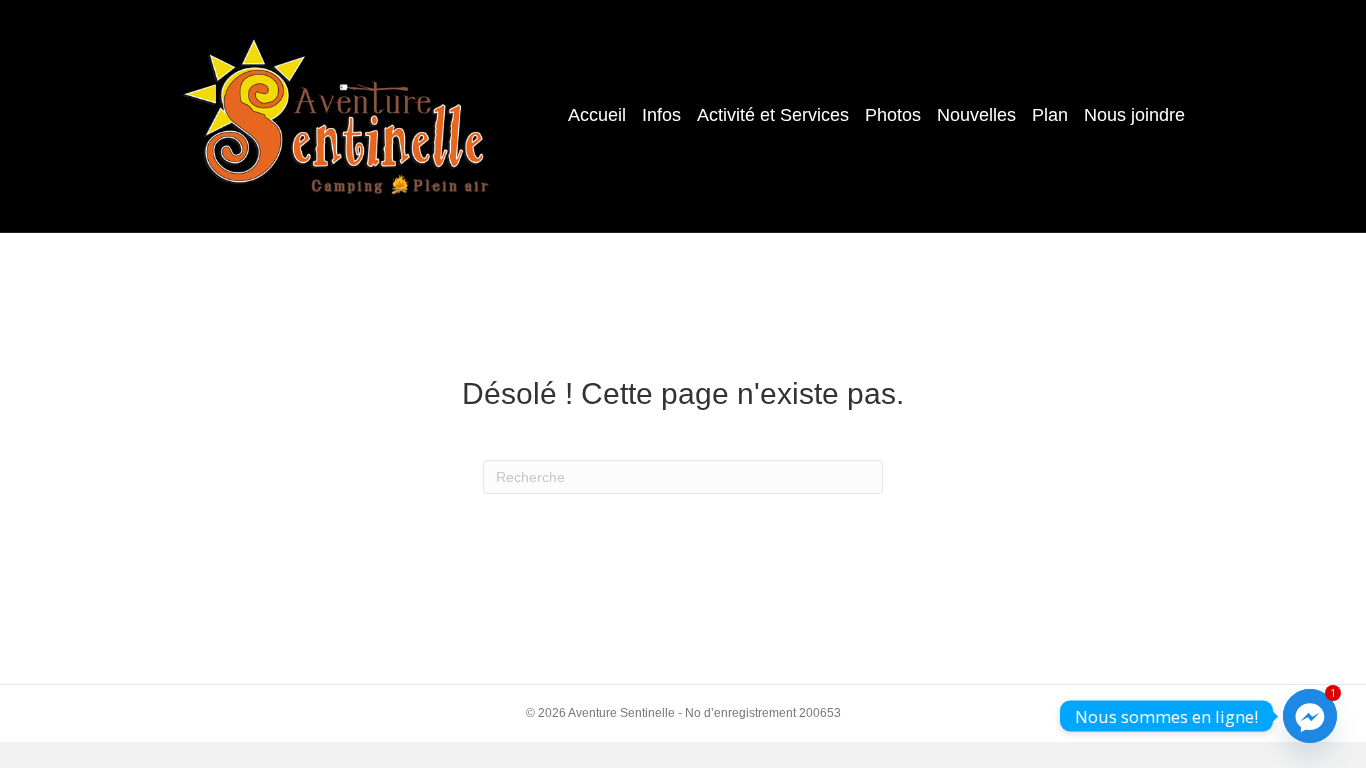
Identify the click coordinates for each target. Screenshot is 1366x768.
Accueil (597, 115)
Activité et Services (773, 115)
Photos (893, 115)
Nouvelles (976, 115)
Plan (1050, 115)
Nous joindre (1134, 115)
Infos (661, 115)
